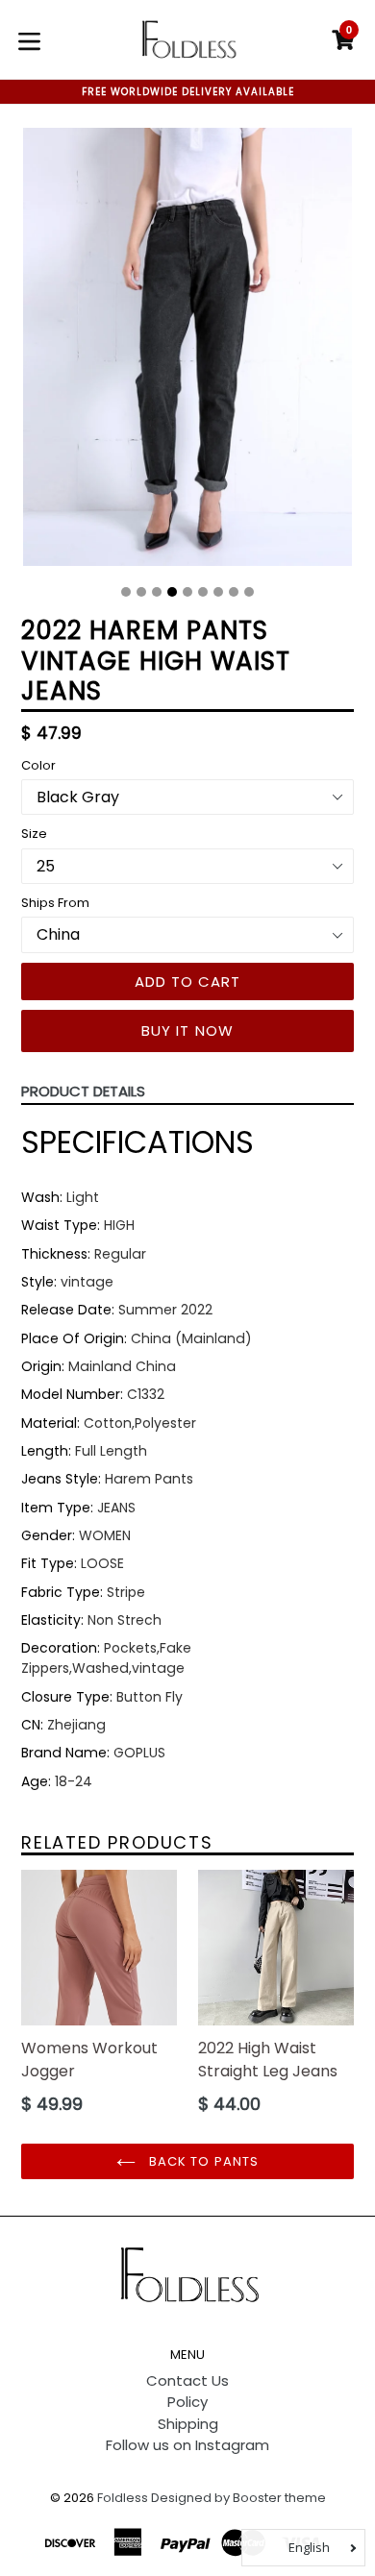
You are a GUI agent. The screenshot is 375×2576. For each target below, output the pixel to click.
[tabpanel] (187, 352)
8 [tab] (234, 592)
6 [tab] (203, 592)
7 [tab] (218, 592)
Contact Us (187, 2380)
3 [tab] (157, 592)
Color (38, 765)
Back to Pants (202, 2161)
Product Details (83, 1091)
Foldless (123, 2498)
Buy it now (188, 1030)
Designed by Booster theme (238, 2498)
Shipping (188, 2424)
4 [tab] (172, 592)
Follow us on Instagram (187, 2445)
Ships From (55, 903)
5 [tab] (187, 592)
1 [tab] (126, 592)
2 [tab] (141, 592)
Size (34, 834)
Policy (187, 2402)
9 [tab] (249, 592)
